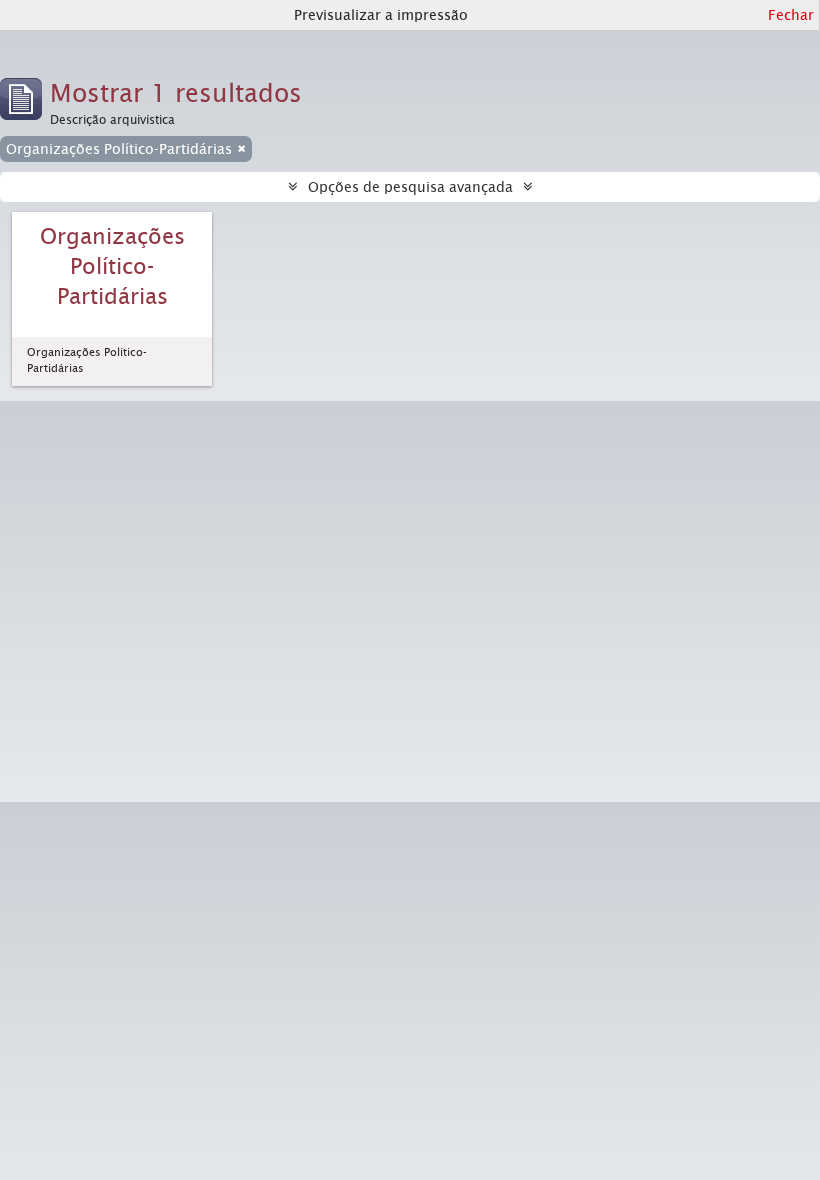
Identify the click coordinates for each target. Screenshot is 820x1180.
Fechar (791, 15)
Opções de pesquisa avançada (410, 187)
